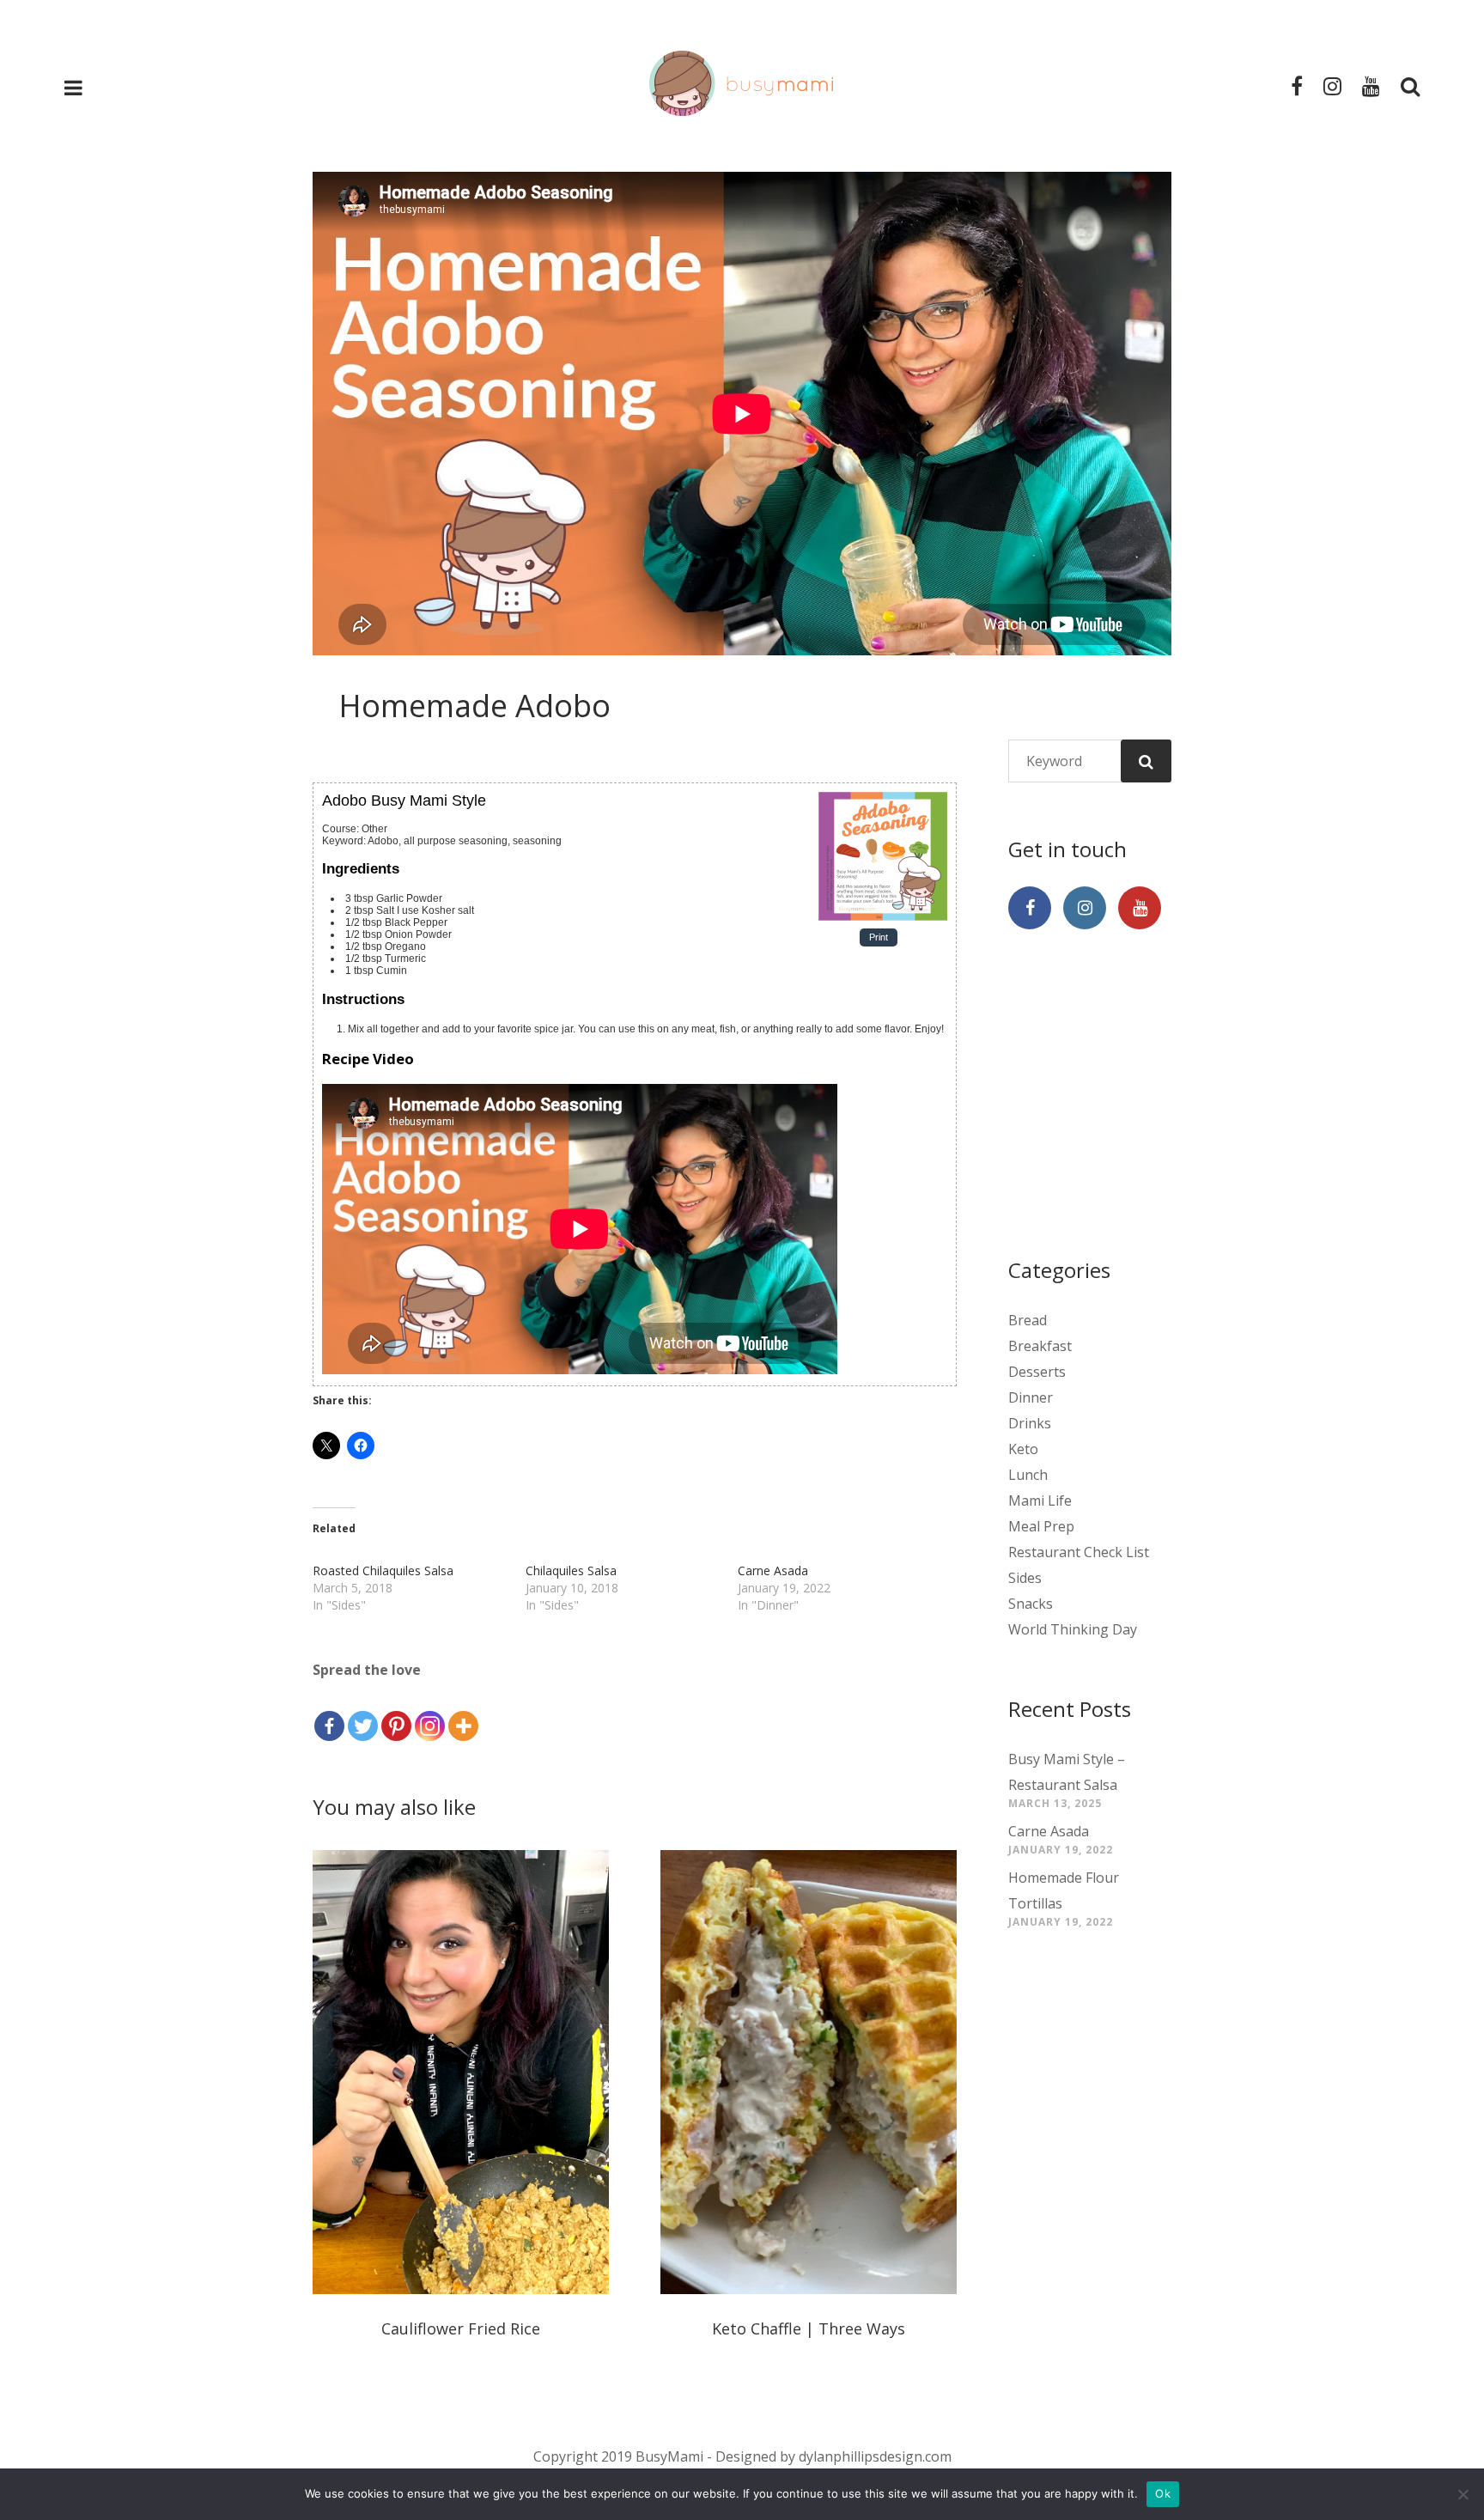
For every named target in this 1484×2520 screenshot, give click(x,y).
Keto (1023, 1449)
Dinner (1031, 1397)
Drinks (1030, 1423)
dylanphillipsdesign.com (875, 2456)
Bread (1028, 1320)
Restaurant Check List (1079, 1552)
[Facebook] (329, 1713)
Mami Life (1040, 1500)
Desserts (1037, 1372)
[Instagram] (430, 1713)
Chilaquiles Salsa (571, 1570)
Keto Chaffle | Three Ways (809, 2328)
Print (879, 938)
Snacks (1031, 1604)
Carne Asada (773, 1570)
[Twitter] (363, 1713)
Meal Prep (1041, 1526)
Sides (1025, 1578)
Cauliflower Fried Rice (461, 2328)
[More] (463, 1713)
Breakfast (1040, 1346)
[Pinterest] (396, 1713)
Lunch (1028, 1475)
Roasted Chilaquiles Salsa (383, 1570)
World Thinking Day (1073, 1629)
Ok (1163, 2493)
